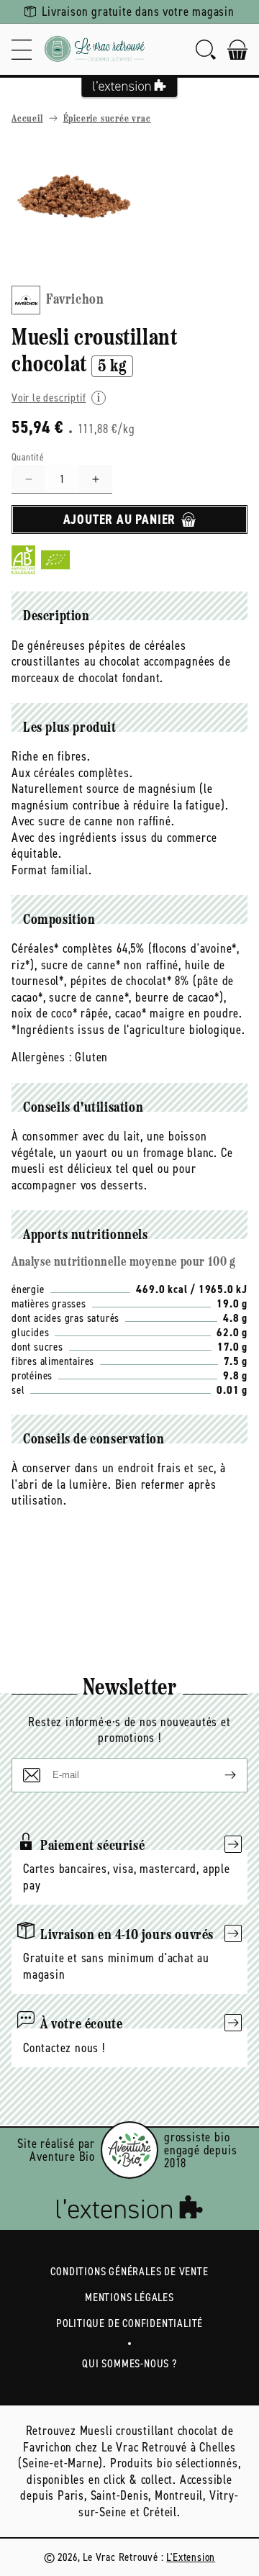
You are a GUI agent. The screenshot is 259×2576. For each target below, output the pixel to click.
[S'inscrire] (219, 1775)
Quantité (28, 457)
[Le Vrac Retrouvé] (95, 49)
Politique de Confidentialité (129, 2323)
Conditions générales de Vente (129, 2271)
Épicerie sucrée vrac (107, 119)
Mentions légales (129, 2297)
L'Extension (191, 2557)
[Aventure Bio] (129, 2150)
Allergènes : (42, 1057)
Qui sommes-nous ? (129, 2363)
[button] (22, 49)
